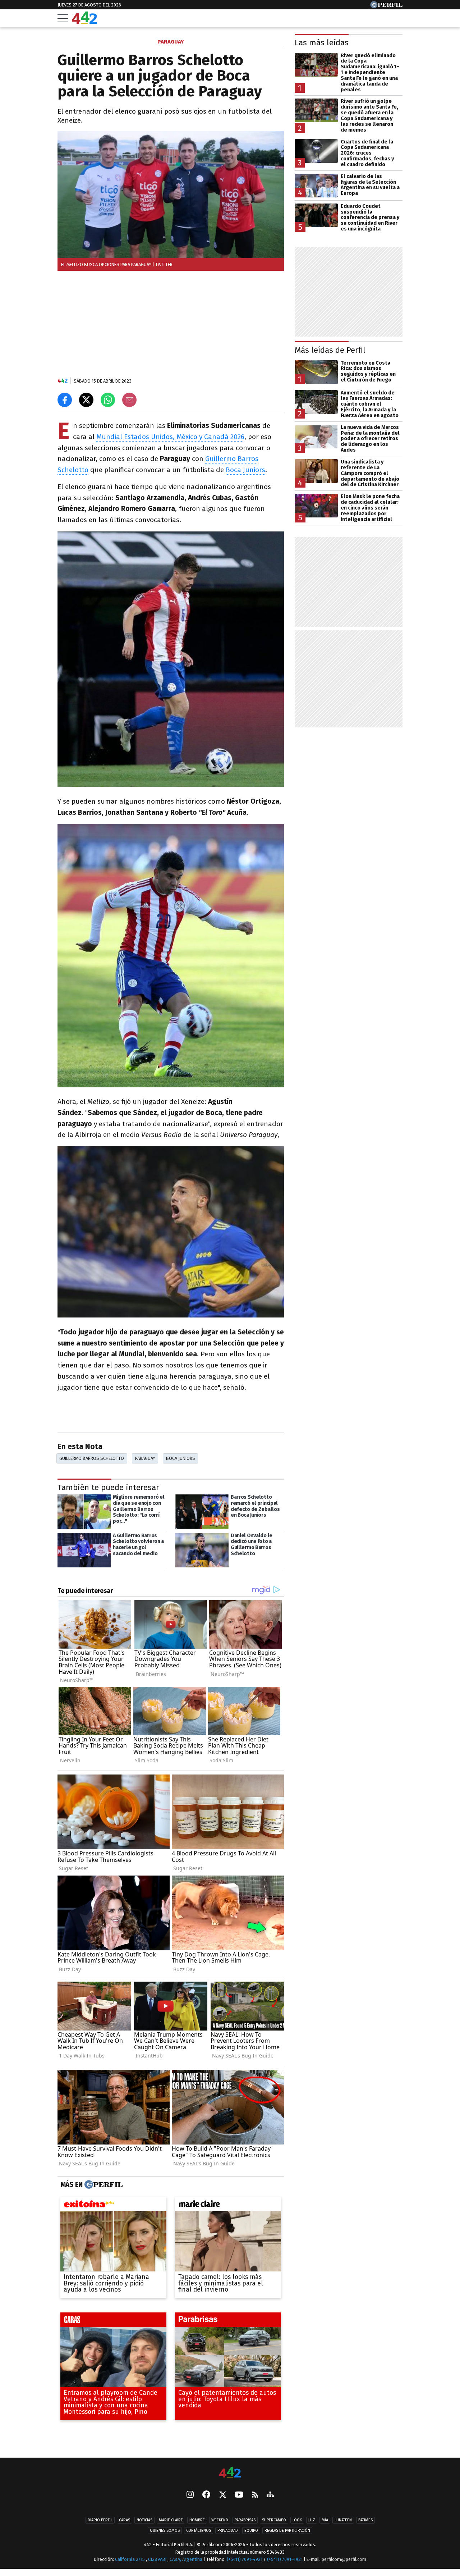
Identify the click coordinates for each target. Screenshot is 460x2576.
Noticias (144, 2520)
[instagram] (190, 2495)
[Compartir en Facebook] (65, 400)
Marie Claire (171, 2520)
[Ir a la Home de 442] (84, 22)
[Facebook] (206, 2495)
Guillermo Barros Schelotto (92, 1458)
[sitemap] (270, 2495)
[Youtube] (239, 2495)
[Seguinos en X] (222, 2495)
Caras (125, 2520)
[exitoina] (113, 2206)
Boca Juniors (245, 470)
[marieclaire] (228, 2206)
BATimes (365, 2520)
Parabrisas (245, 2520)
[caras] (113, 2321)
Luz (312, 2520)
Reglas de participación (287, 2531)
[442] (230, 2473)
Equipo (251, 2531)
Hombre (197, 2520)
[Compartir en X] (86, 400)
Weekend (220, 2520)
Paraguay (145, 1458)
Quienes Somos (165, 2531)
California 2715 (130, 2559)
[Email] (129, 400)
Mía (325, 2520)
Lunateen (343, 2520)
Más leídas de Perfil (330, 350)
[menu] (63, 18)
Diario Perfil (100, 2520)
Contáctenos (199, 2531)
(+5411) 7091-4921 (245, 2559)
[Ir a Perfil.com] (386, 6)
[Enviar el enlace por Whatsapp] (108, 400)
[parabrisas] (228, 2321)
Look (297, 2520)
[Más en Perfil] (103, 2185)
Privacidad (228, 2531)
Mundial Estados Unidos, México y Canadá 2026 (170, 437)
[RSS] (255, 2495)
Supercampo (274, 2520)
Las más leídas (322, 43)
